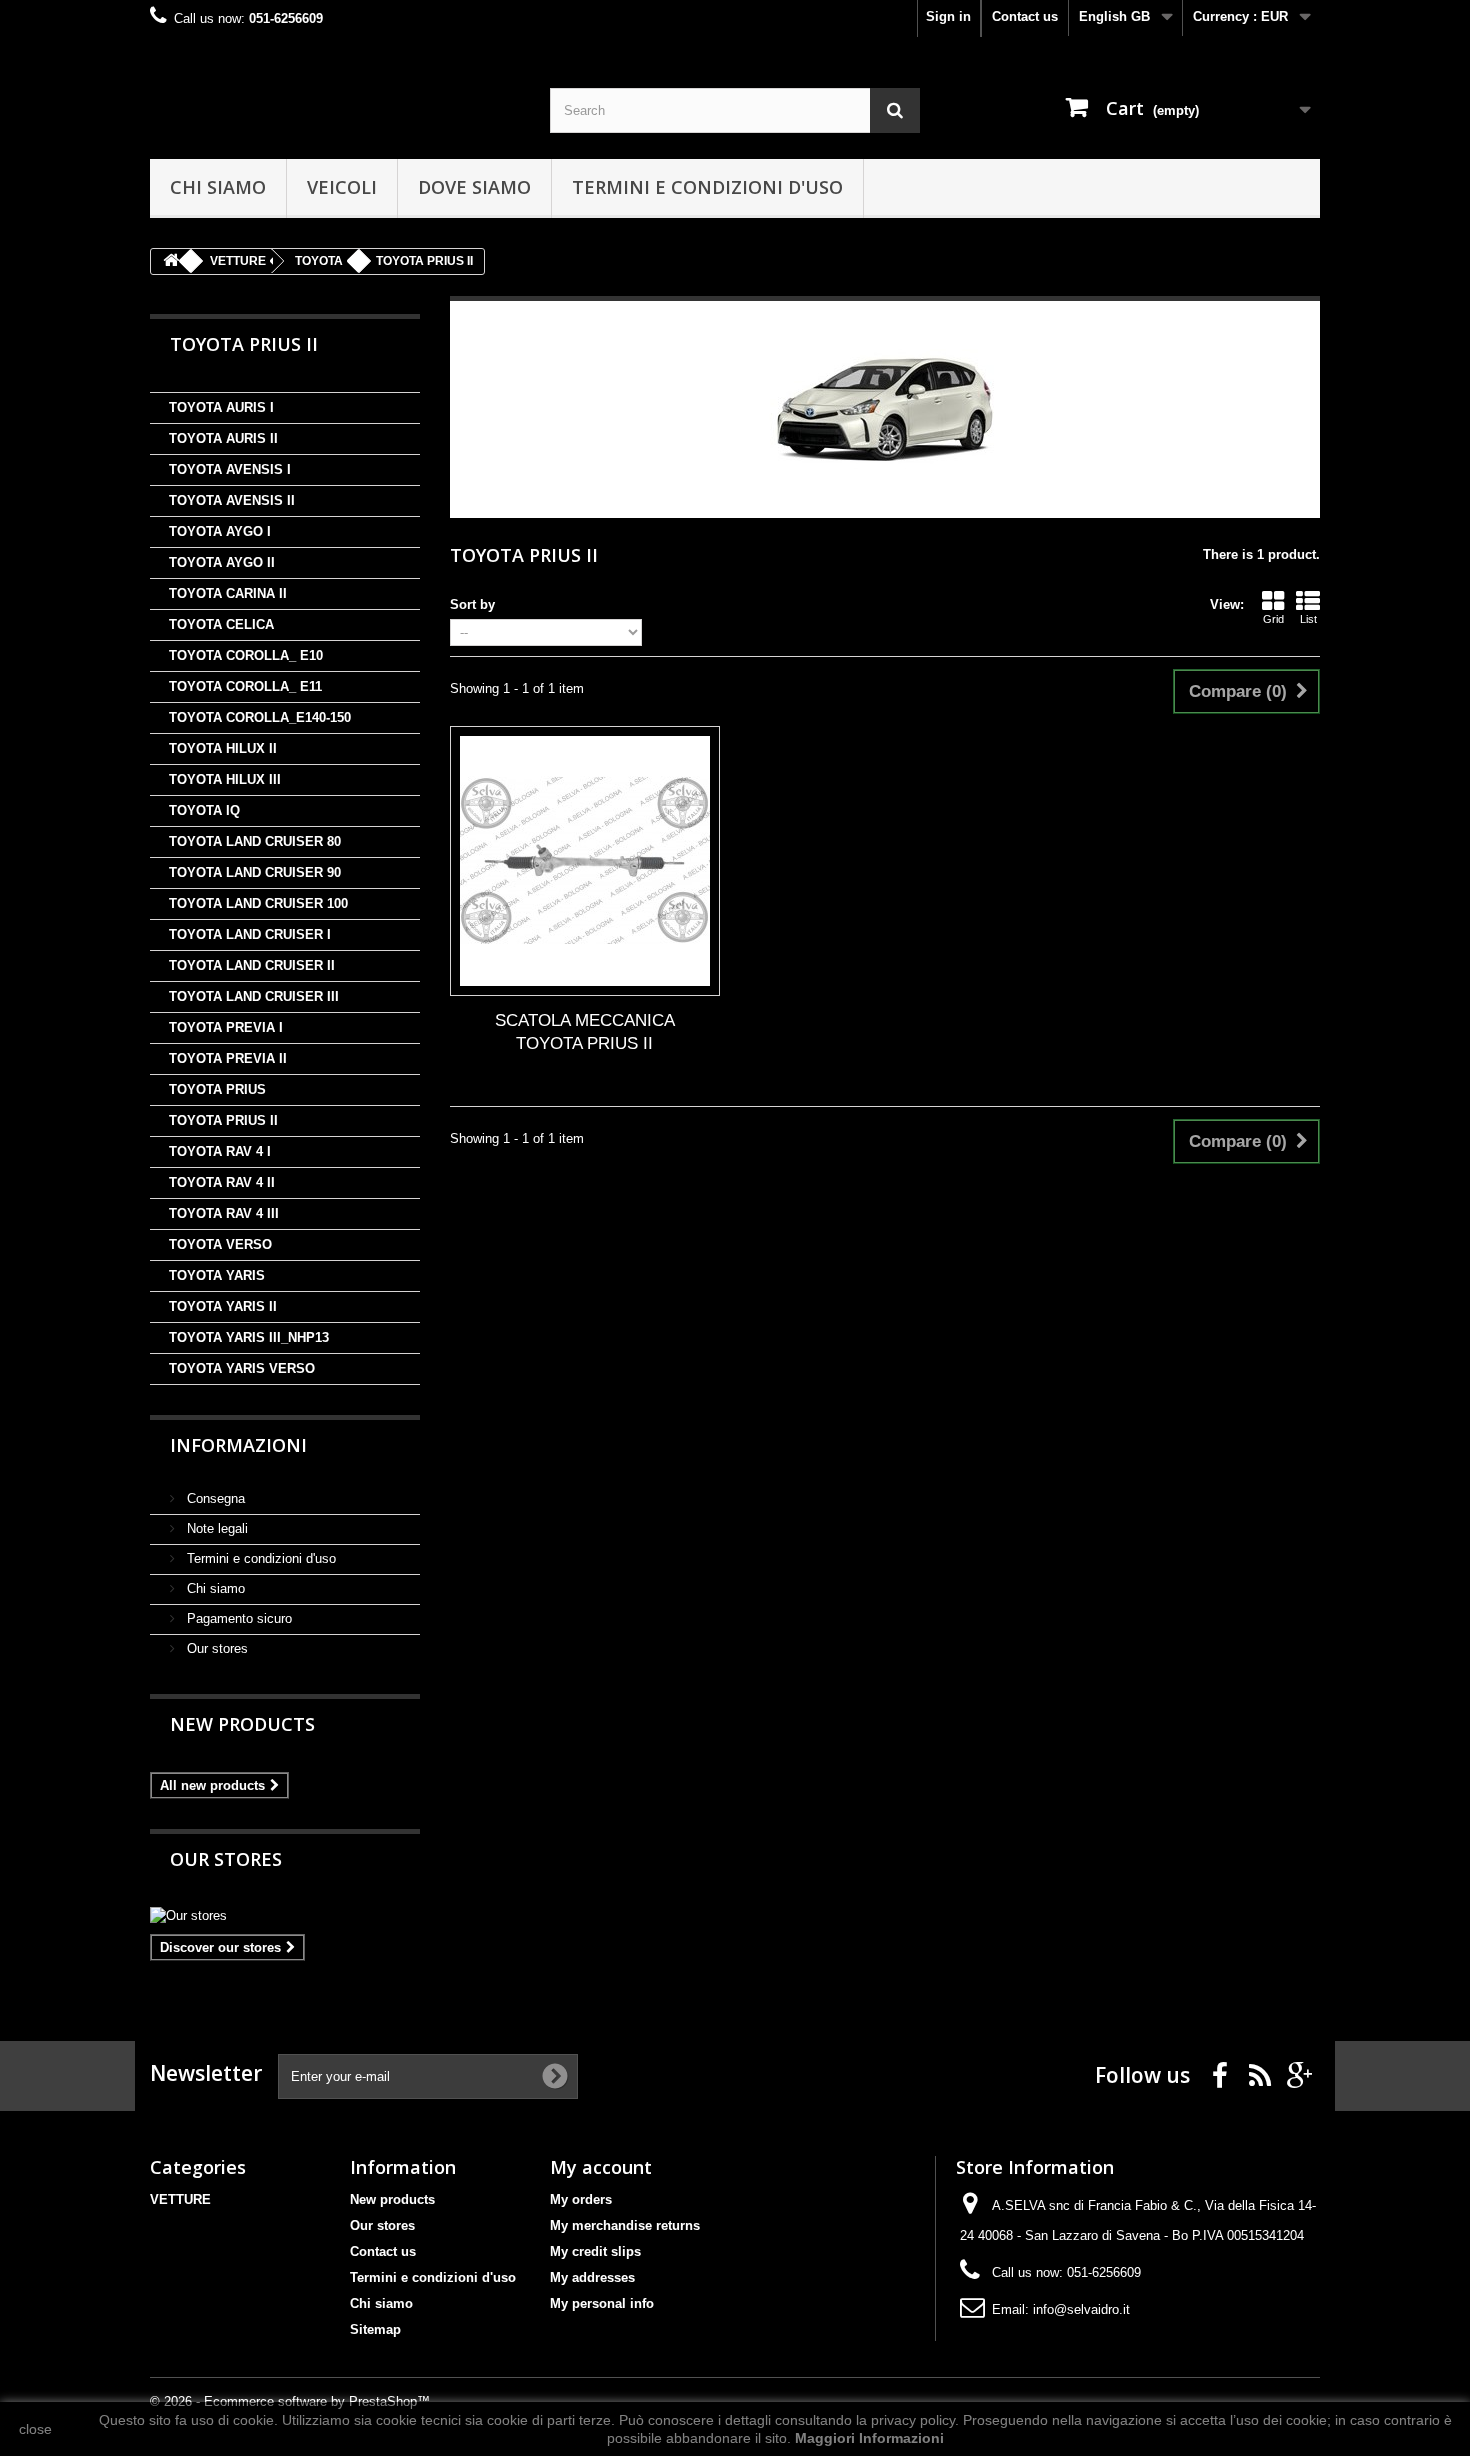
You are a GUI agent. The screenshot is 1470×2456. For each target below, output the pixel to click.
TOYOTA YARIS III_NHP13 (249, 1337)
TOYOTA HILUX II (223, 748)
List (1308, 619)
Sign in (948, 16)
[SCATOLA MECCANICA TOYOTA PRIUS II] (585, 861)
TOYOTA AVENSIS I (230, 469)
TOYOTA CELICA (221, 624)
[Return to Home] (171, 261)
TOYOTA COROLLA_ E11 (245, 686)
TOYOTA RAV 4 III (224, 1213)
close (35, 2429)
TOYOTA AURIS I (221, 407)
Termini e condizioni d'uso (707, 187)
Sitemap (375, 2329)
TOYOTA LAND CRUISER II (252, 965)
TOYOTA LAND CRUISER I (250, 934)
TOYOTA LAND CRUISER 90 (255, 872)
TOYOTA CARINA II (228, 593)
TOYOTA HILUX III (225, 779)
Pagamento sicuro (237, 1618)
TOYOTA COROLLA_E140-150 (260, 717)
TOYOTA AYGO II (222, 562)
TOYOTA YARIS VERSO (242, 1368)
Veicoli (342, 187)
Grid (1273, 619)
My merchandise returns (625, 2225)
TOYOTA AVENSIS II (232, 500)
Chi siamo (218, 187)
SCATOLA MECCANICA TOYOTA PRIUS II (585, 1032)
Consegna (214, 1498)
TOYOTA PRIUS (217, 1089)
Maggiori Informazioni (869, 2438)
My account (601, 2167)
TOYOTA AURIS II (223, 438)
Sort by (472, 604)
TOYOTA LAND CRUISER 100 (258, 903)
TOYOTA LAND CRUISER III (254, 996)
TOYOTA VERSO (220, 1244)
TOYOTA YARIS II (223, 1306)
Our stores (215, 1648)
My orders (581, 2199)
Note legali (215, 1528)
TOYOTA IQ (204, 810)
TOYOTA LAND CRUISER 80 (255, 841)
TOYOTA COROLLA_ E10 (246, 655)
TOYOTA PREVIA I (226, 1027)
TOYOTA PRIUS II (223, 1120)
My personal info (602, 2303)
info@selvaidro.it (1081, 2309)
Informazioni (238, 1445)
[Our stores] (285, 1916)
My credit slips (595, 2251)
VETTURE (180, 2199)
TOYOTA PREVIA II (228, 1058)
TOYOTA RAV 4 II (222, 1182)
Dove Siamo (474, 187)
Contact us (1025, 16)
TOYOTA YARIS (217, 1275)
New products (242, 1724)
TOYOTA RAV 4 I (220, 1151)
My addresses (592, 2277)
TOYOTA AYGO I (220, 531)
